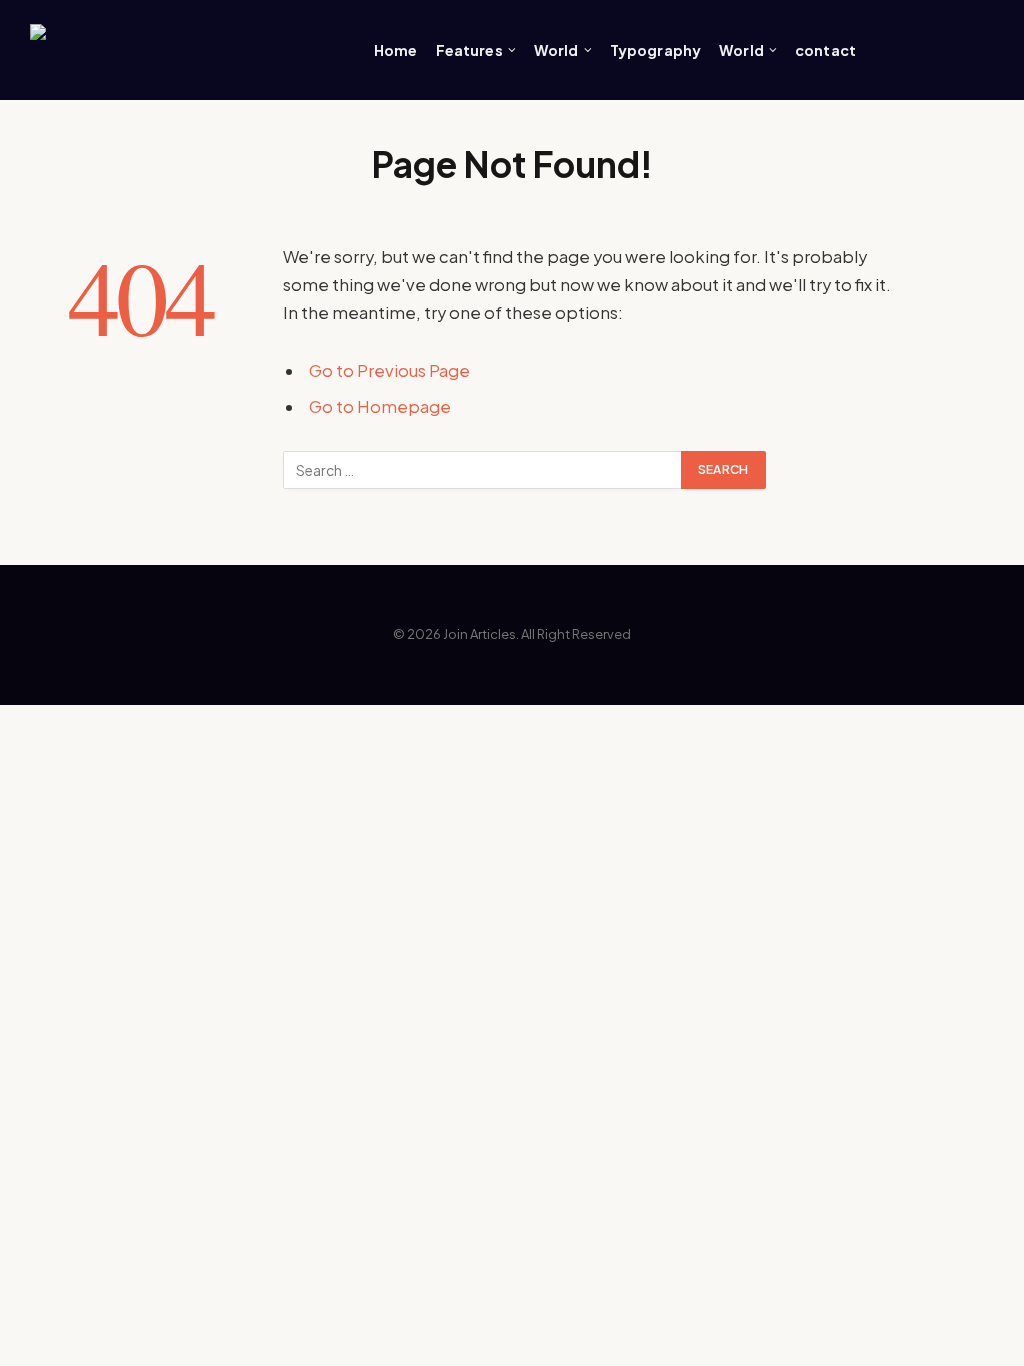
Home (396, 50)
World (556, 50)
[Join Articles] (180, 50)
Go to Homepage (380, 406)
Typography (655, 50)
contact (825, 50)
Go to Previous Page (389, 370)
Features (469, 50)
